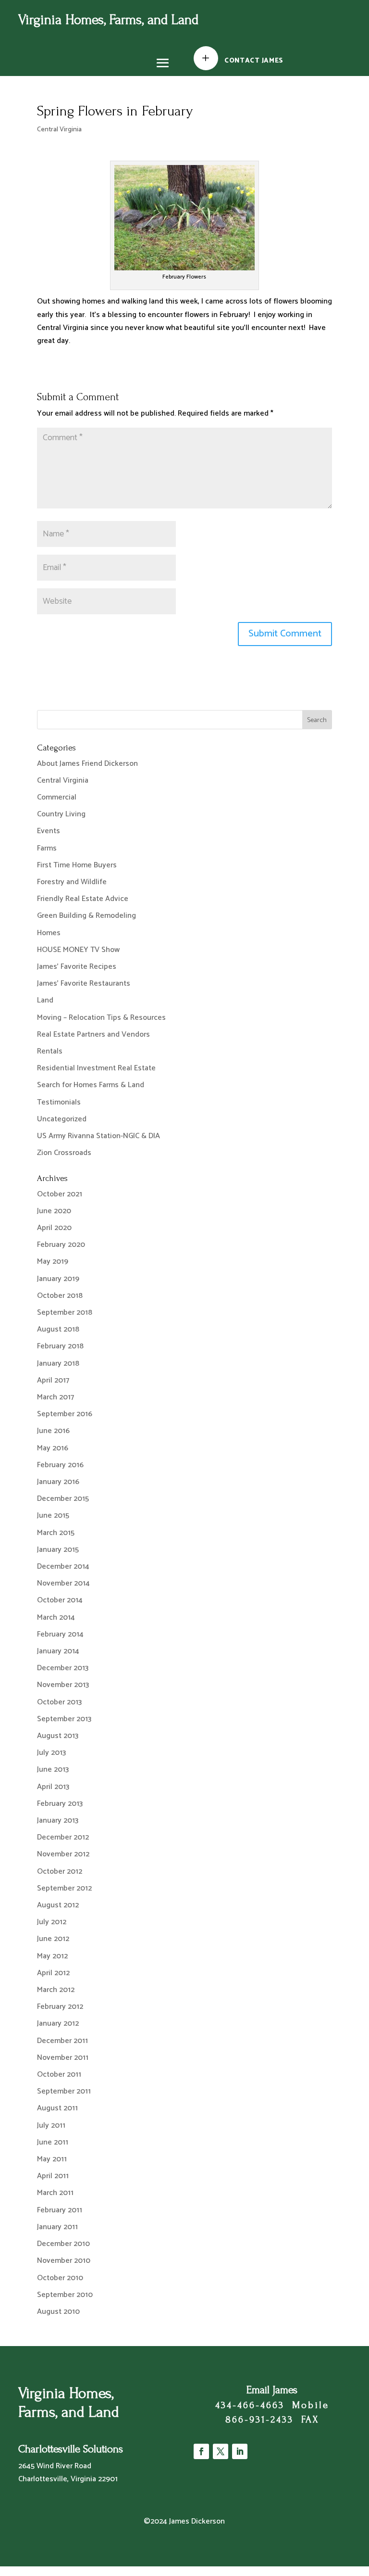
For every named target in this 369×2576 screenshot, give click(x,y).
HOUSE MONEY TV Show (78, 950)
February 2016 (60, 1465)
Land (45, 1000)
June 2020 (54, 1211)
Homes (49, 933)
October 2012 (60, 1872)
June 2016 (53, 1431)
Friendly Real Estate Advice (83, 899)
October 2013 (59, 1702)
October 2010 (60, 2278)
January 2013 (58, 1821)
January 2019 (58, 1279)
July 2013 (51, 1753)
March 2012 (56, 1990)
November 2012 (63, 1854)
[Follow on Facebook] (201, 2451)
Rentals (50, 1051)
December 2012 (63, 1837)
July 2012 (52, 1922)
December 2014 (63, 1567)
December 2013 (63, 1668)
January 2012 (58, 2024)
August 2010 (58, 2312)
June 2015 (53, 1516)
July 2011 (51, 2126)
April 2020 (54, 1228)
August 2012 (58, 1905)
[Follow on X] (221, 2451)
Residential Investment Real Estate (96, 1068)
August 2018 (58, 1329)
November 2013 (63, 1685)
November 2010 (64, 2261)
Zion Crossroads (64, 1153)
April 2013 (53, 1787)
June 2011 (53, 2142)
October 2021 (60, 1194)
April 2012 (53, 1973)
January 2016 (58, 1482)
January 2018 (58, 1364)
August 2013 (58, 1736)
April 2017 (53, 1380)
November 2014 (63, 1583)
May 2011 (52, 2159)
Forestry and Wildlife (72, 882)
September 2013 (64, 1719)
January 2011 (57, 2227)
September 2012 (64, 1888)
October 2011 (59, 2075)
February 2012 (60, 2007)
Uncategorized (62, 1119)
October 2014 (60, 1600)
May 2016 (53, 1448)
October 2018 (60, 1296)
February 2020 (61, 1245)
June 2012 (53, 1939)
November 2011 (63, 2058)
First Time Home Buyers (77, 865)
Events (49, 831)
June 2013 (53, 1770)
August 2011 (57, 2108)
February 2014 (60, 1634)
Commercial (57, 797)
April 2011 (53, 2176)
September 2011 (64, 2091)
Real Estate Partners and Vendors (93, 1034)
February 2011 (60, 2210)
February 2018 (60, 1346)
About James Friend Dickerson (87, 764)
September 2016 (65, 1414)
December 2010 (63, 2244)
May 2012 (52, 1956)
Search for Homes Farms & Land (91, 1085)
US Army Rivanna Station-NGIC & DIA (98, 1136)
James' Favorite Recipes (77, 967)
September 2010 (65, 2295)
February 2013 (60, 1804)
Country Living (61, 814)
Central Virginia (59, 130)
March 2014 (56, 1618)
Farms (47, 848)
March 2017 (55, 1397)
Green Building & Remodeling (86, 916)
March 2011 (55, 2193)
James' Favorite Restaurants (84, 983)
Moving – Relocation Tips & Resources (101, 1018)
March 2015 (56, 1533)
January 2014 (58, 1651)
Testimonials (59, 1102)
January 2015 (58, 1550)
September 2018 (65, 1313)
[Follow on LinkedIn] (240, 2451)
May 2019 (53, 1262)
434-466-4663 (250, 2405)
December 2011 (62, 2041)
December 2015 (63, 1499)
